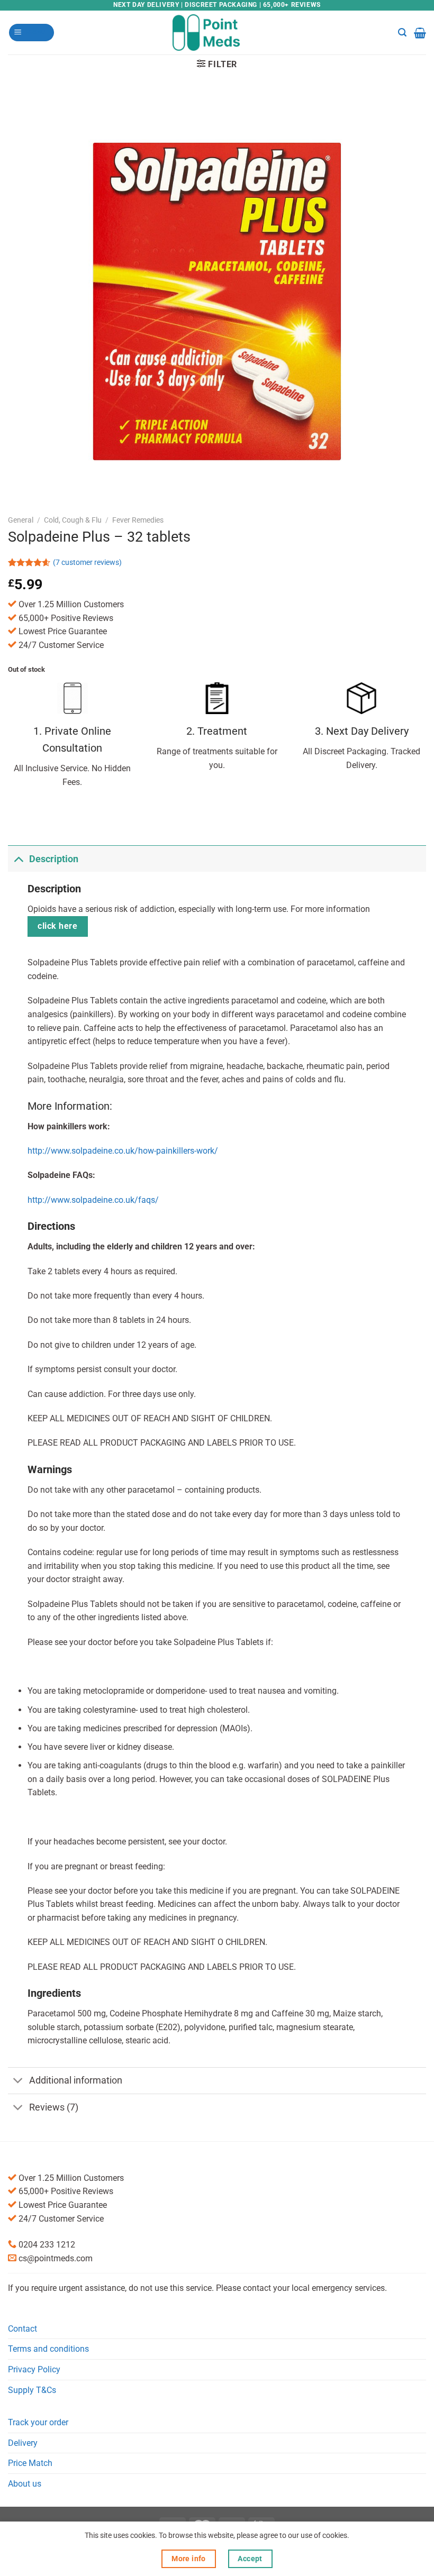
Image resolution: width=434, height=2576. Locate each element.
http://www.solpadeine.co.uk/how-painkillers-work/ (123, 1151)
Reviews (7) (54, 2107)
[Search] (402, 33)
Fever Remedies (138, 520)
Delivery (23, 2443)
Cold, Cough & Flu (73, 520)
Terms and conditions (48, 2349)
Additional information (76, 2080)
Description (54, 859)
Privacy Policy (34, 2369)
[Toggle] (18, 859)
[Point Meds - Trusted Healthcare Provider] (217, 32)
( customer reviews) (87, 563)
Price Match (30, 2463)
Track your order (38, 2422)
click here (57, 926)
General (21, 520)
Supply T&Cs (32, 2390)
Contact (22, 2329)
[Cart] (420, 33)
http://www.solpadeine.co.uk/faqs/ (93, 1200)
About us (25, 2484)
